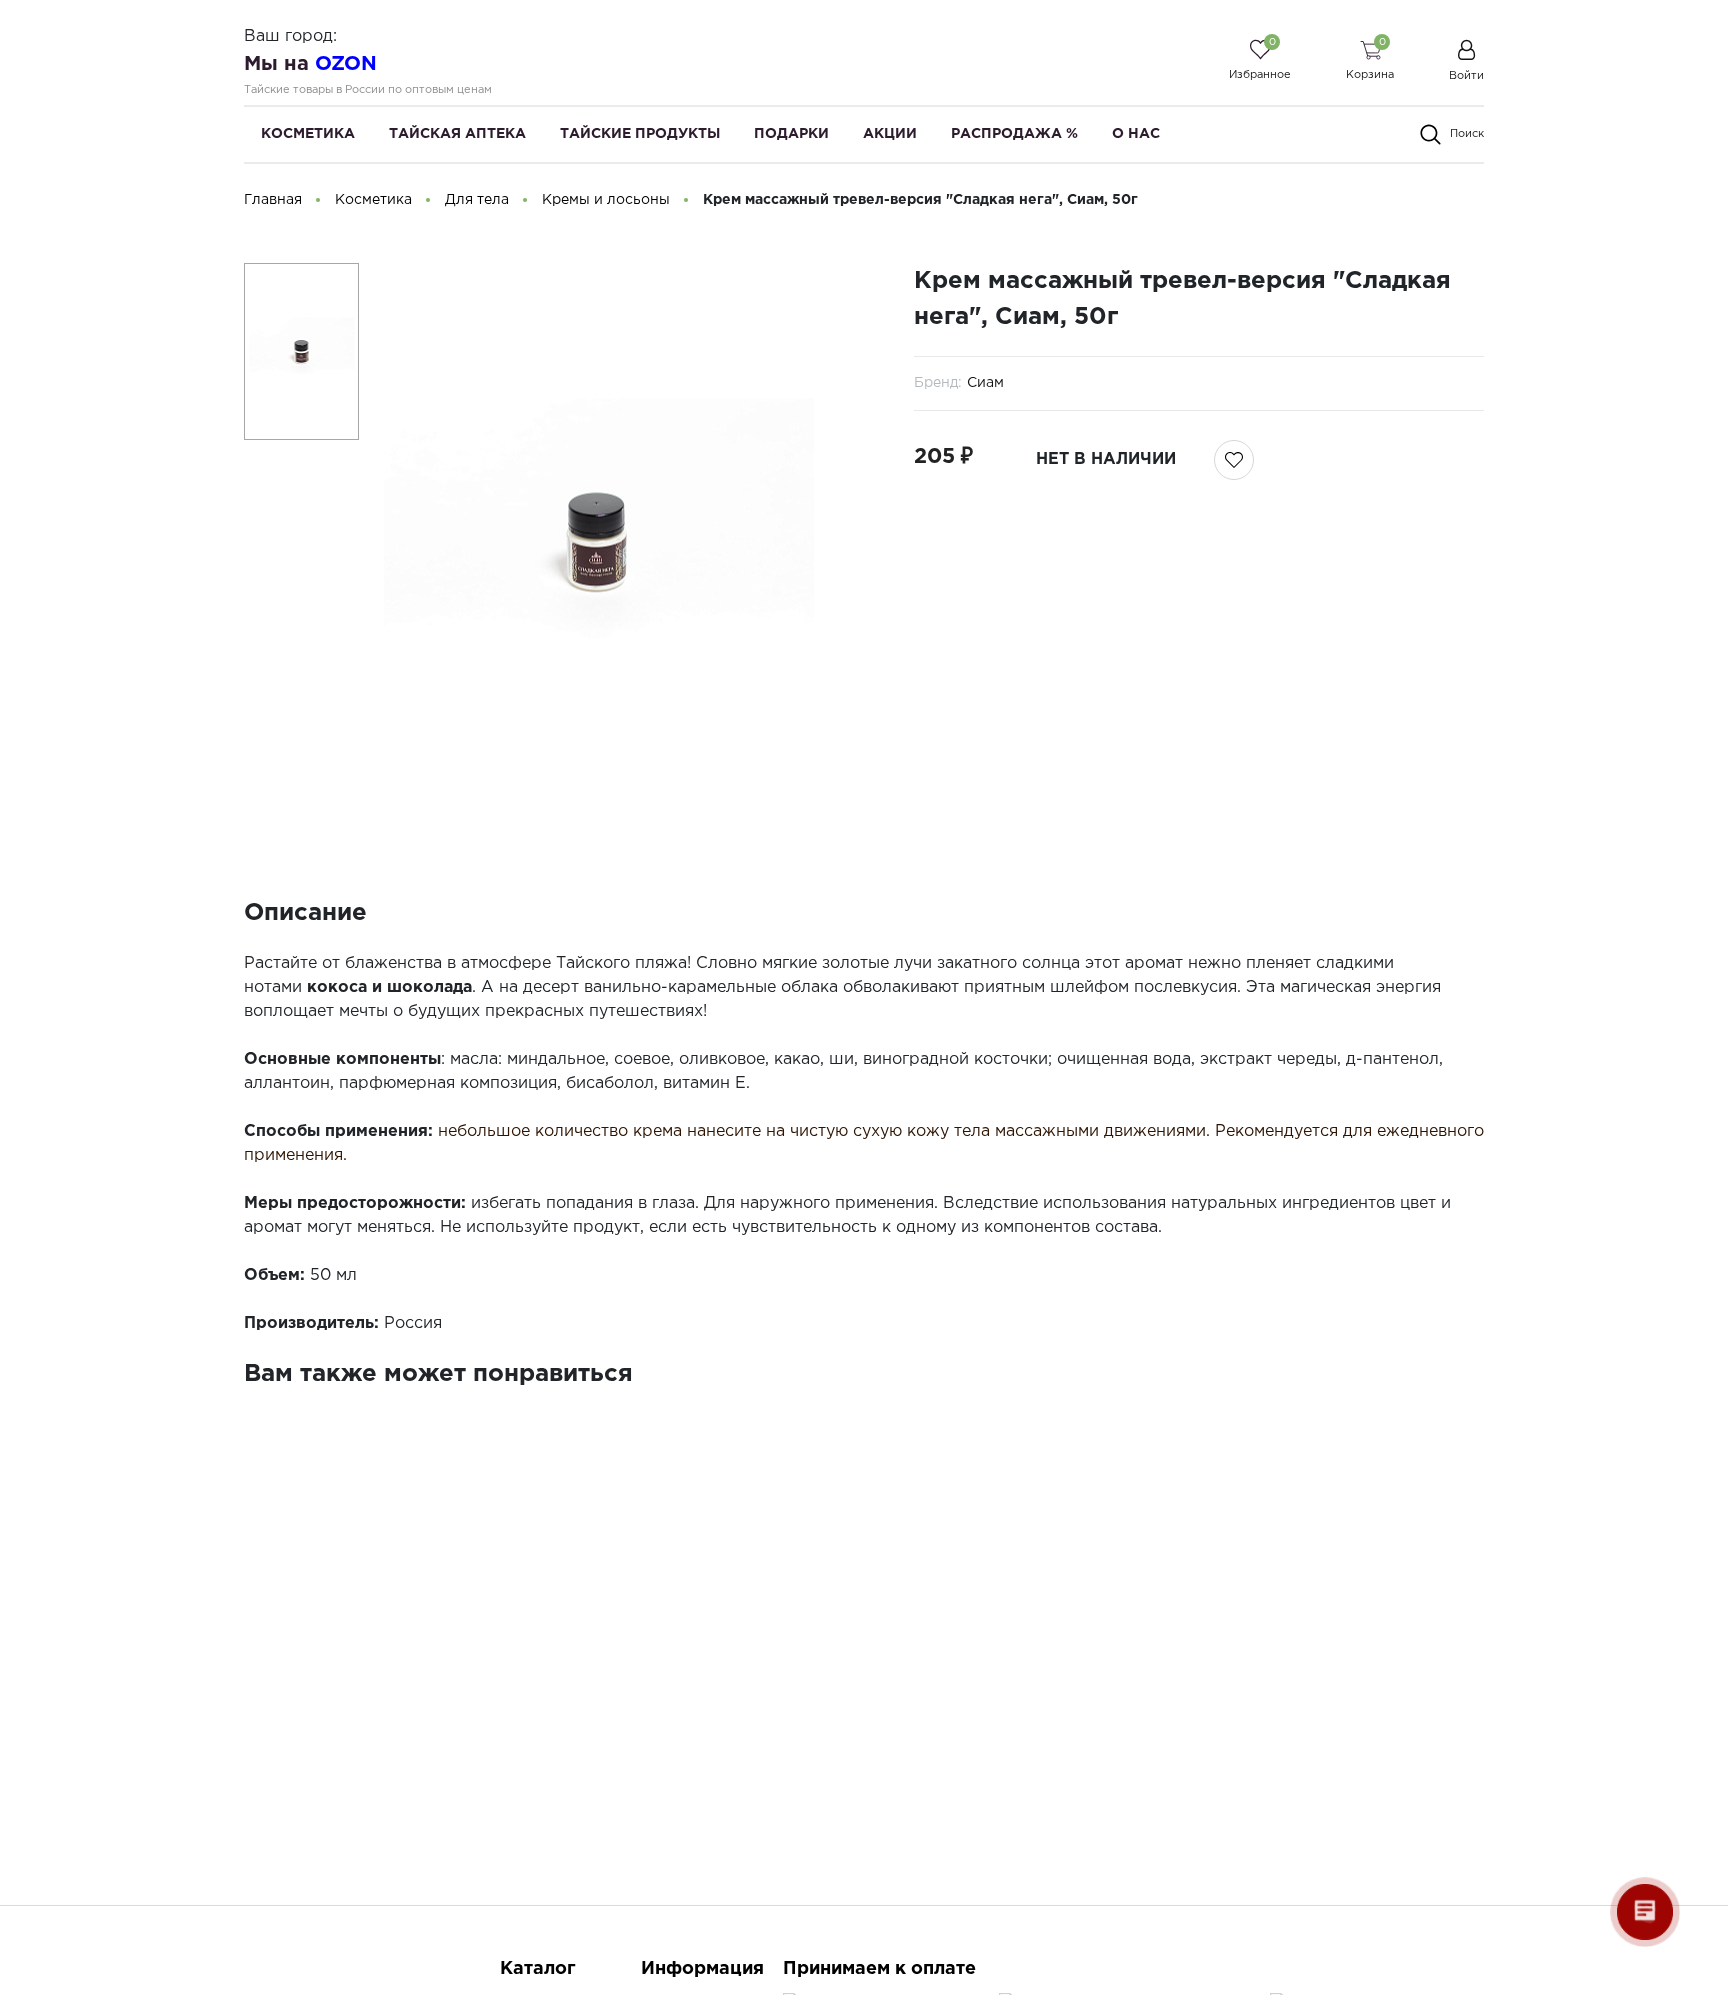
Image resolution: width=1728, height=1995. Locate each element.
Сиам (985, 383)
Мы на (310, 64)
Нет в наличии (1106, 459)
